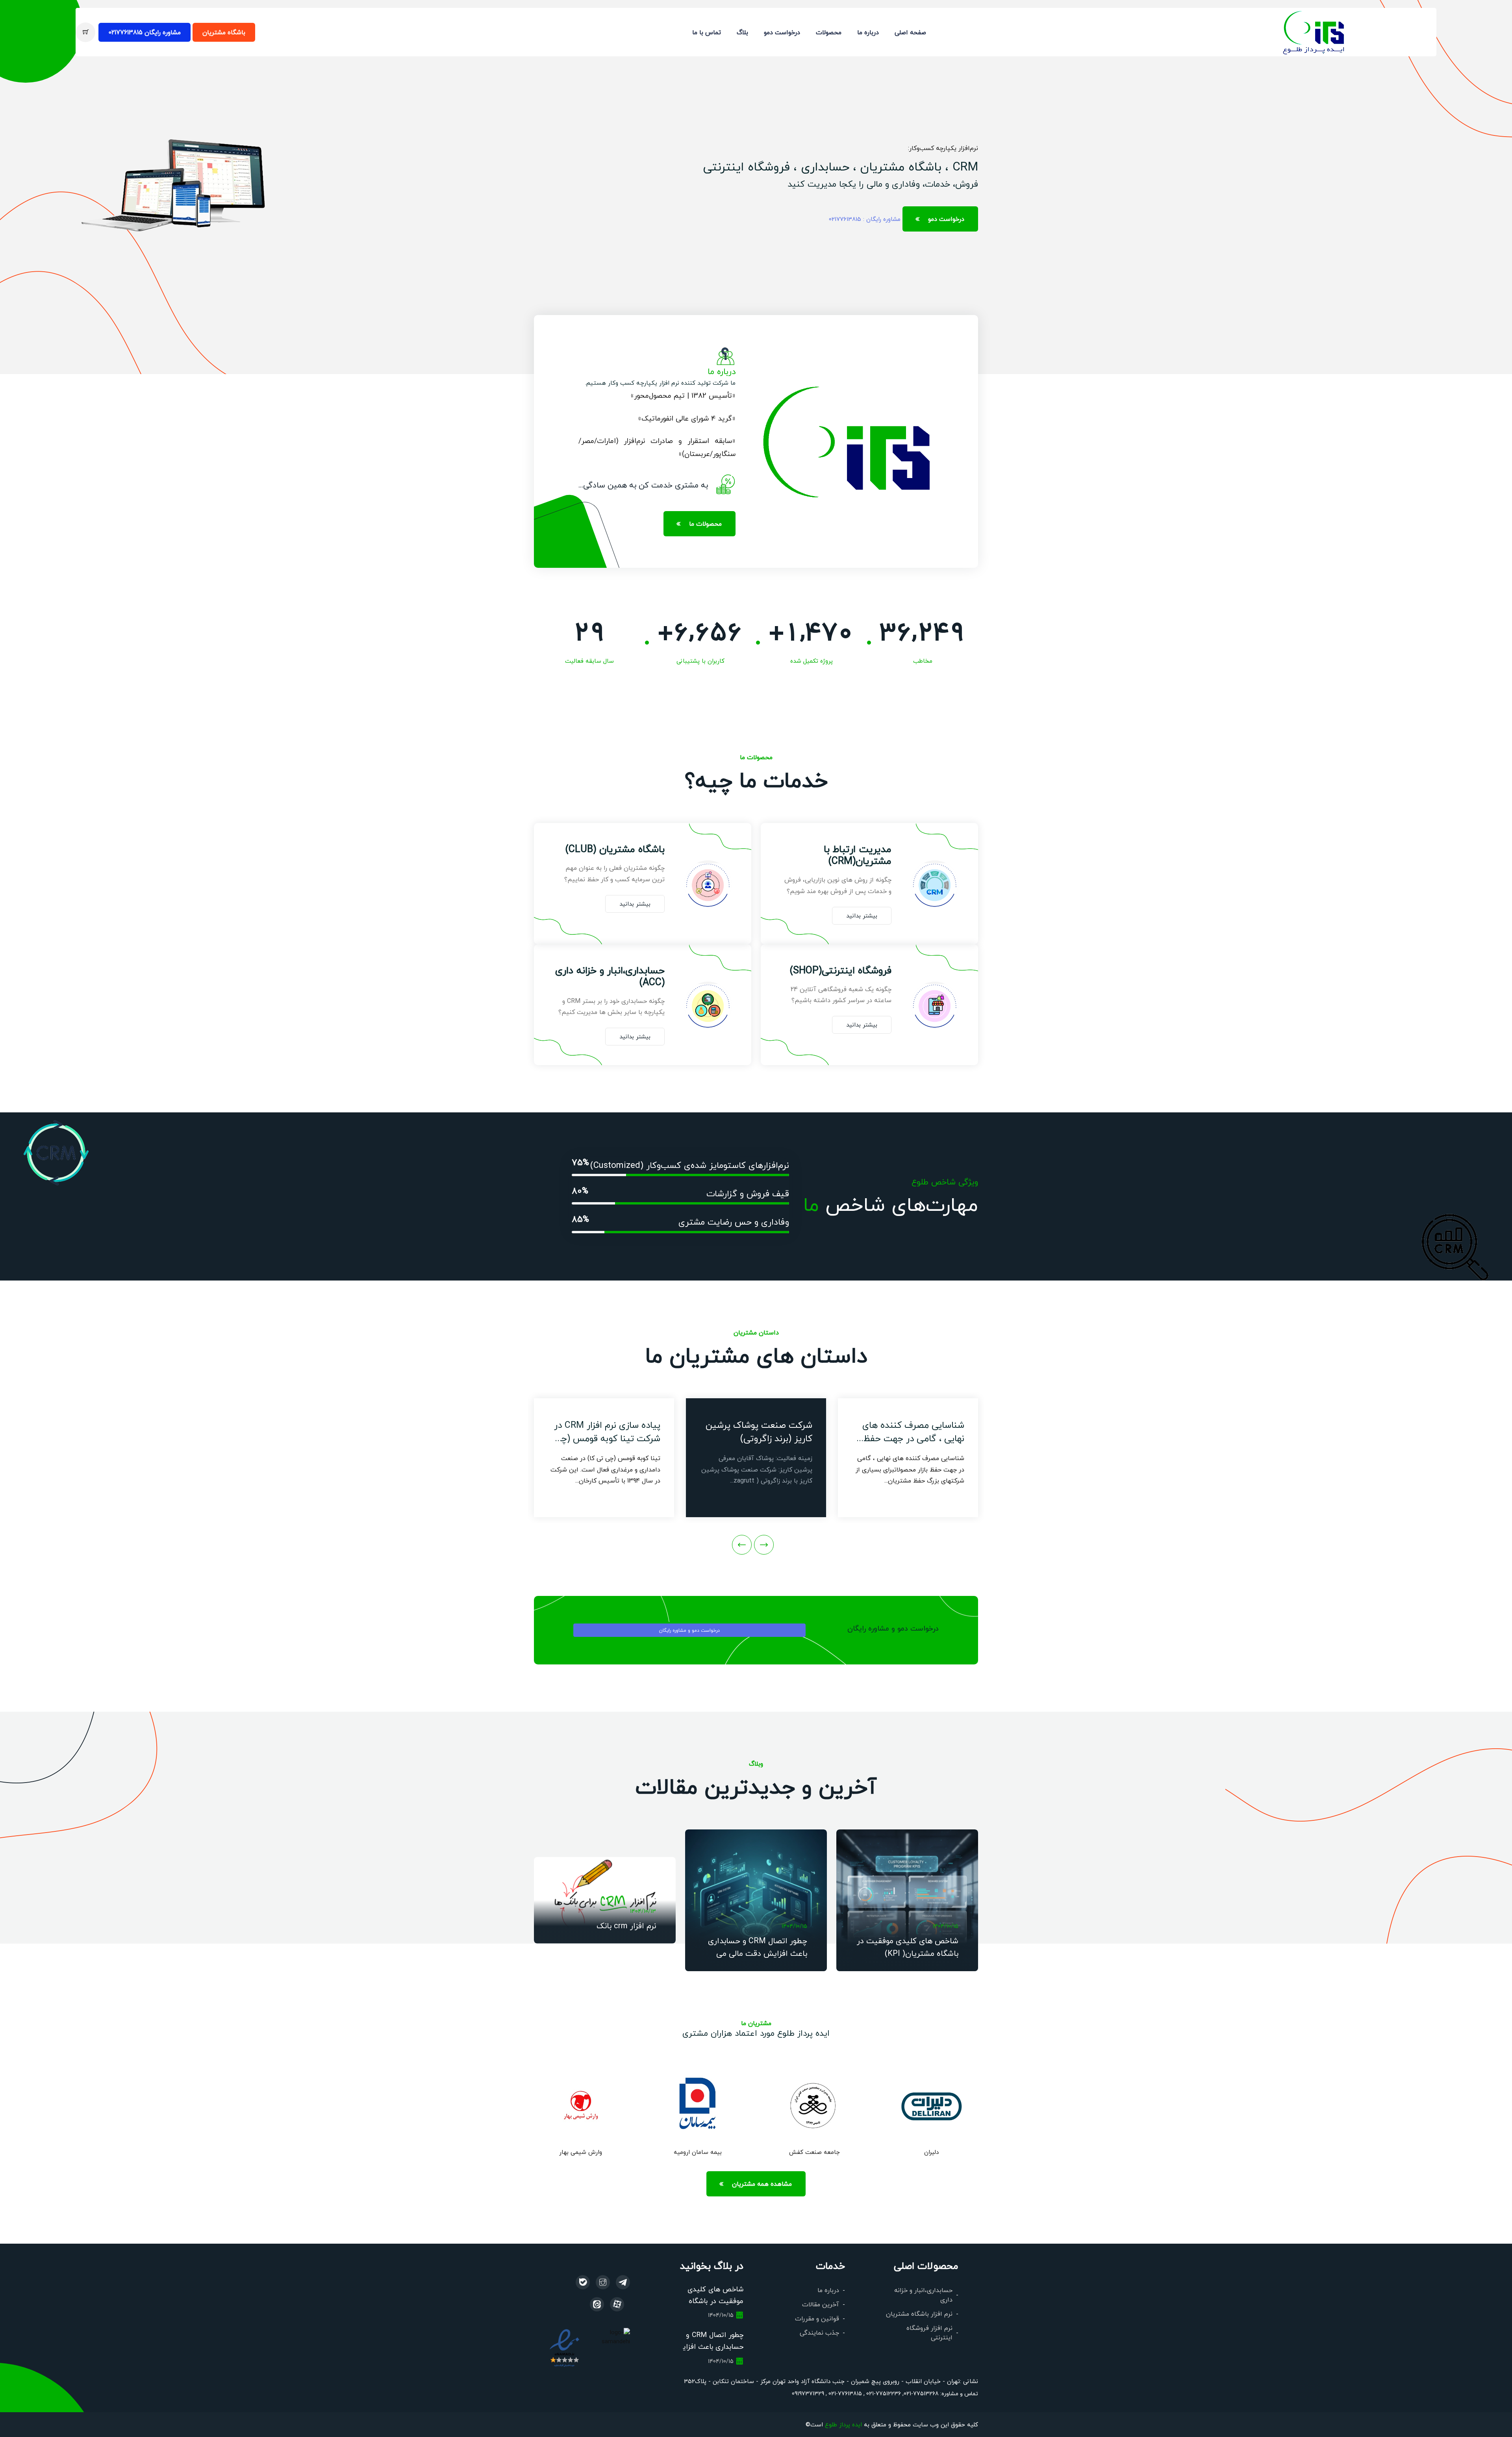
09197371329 (808, 2393)
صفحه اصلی (910, 32)
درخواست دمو (782, 32)
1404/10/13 (643, 1911)
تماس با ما (707, 32)
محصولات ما (705, 524)
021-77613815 (844, 2393)
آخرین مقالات (821, 2304)
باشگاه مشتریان (224, 32)
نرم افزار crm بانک (626, 1926)
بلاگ (742, 32)
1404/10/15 (946, 1926)
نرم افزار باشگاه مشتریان (919, 2314)
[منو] (1314, 31)
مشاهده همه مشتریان (762, 2184)
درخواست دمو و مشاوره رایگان (689, 1630)
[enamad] (564, 2347)
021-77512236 (883, 2393)
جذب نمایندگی (819, 2332)
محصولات (829, 32)
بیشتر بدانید (862, 915)
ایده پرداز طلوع (843, 2424)
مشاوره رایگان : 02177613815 (865, 219)
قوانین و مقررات (817, 2318)
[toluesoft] (603, 2282)
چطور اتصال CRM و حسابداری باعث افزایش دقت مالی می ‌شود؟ (758, 1953)
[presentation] (764, 1545)
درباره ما (868, 32)
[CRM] (623, 2282)
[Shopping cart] (85, 32)
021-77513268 (921, 2393)
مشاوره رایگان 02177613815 (145, 32)
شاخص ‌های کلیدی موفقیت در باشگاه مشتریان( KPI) (715, 2301)
